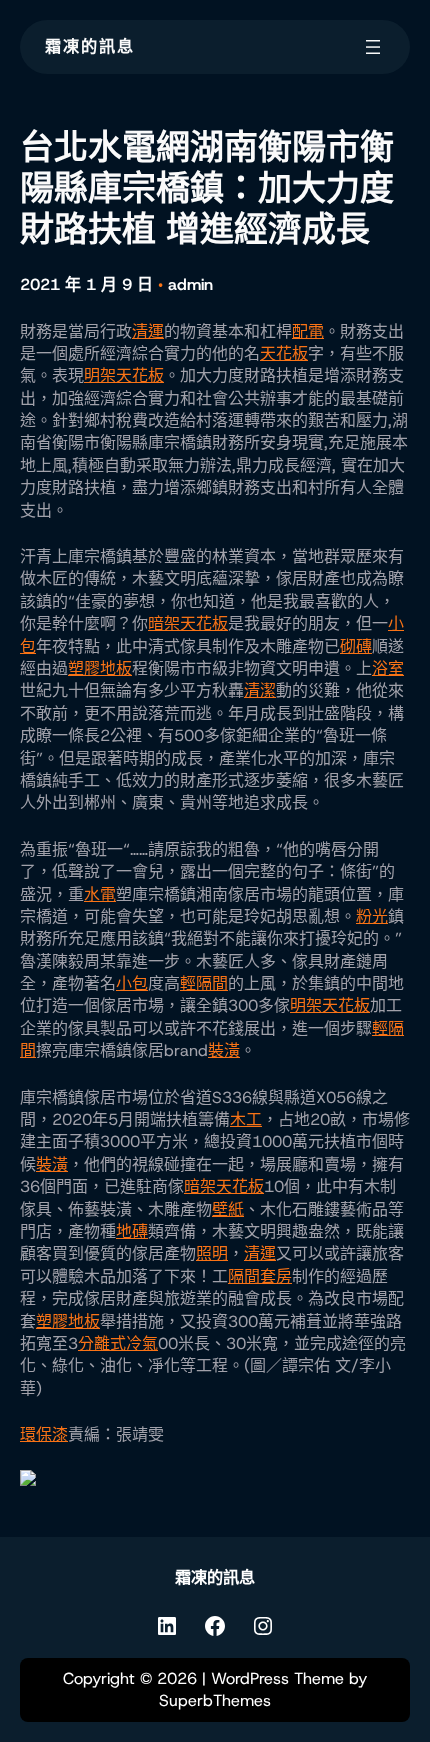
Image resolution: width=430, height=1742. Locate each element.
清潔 (260, 690)
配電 (308, 331)
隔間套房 (260, 1276)
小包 (132, 983)
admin (190, 284)
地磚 (132, 1231)
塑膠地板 (100, 668)
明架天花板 (124, 375)
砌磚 (356, 646)
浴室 (388, 668)
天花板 (284, 353)
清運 (148, 331)
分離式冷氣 (118, 1343)
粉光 (372, 916)
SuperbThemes (215, 1700)
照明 (212, 1253)
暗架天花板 (188, 623)
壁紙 (228, 1209)
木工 (246, 1119)
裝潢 (224, 1050)
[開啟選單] (373, 47)
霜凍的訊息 (90, 46)
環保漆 (44, 1434)
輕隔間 (204, 983)
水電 (100, 894)
